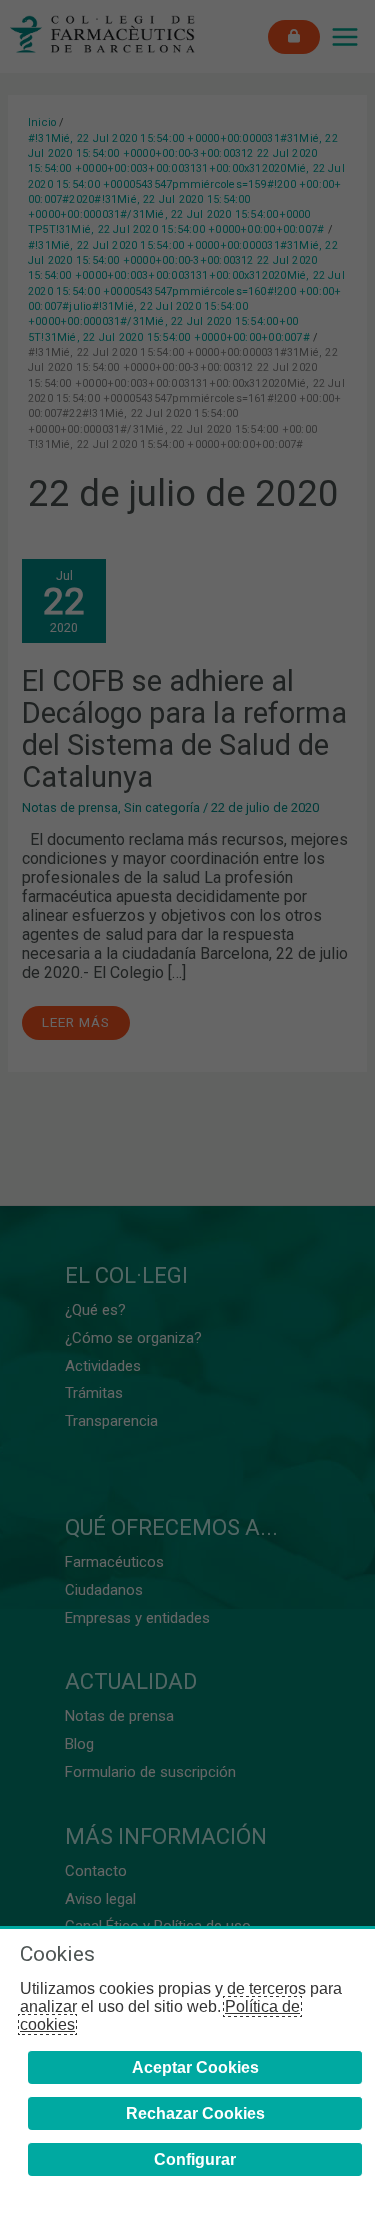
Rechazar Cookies (195, 2113)
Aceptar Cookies (195, 2067)
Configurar (195, 2159)
